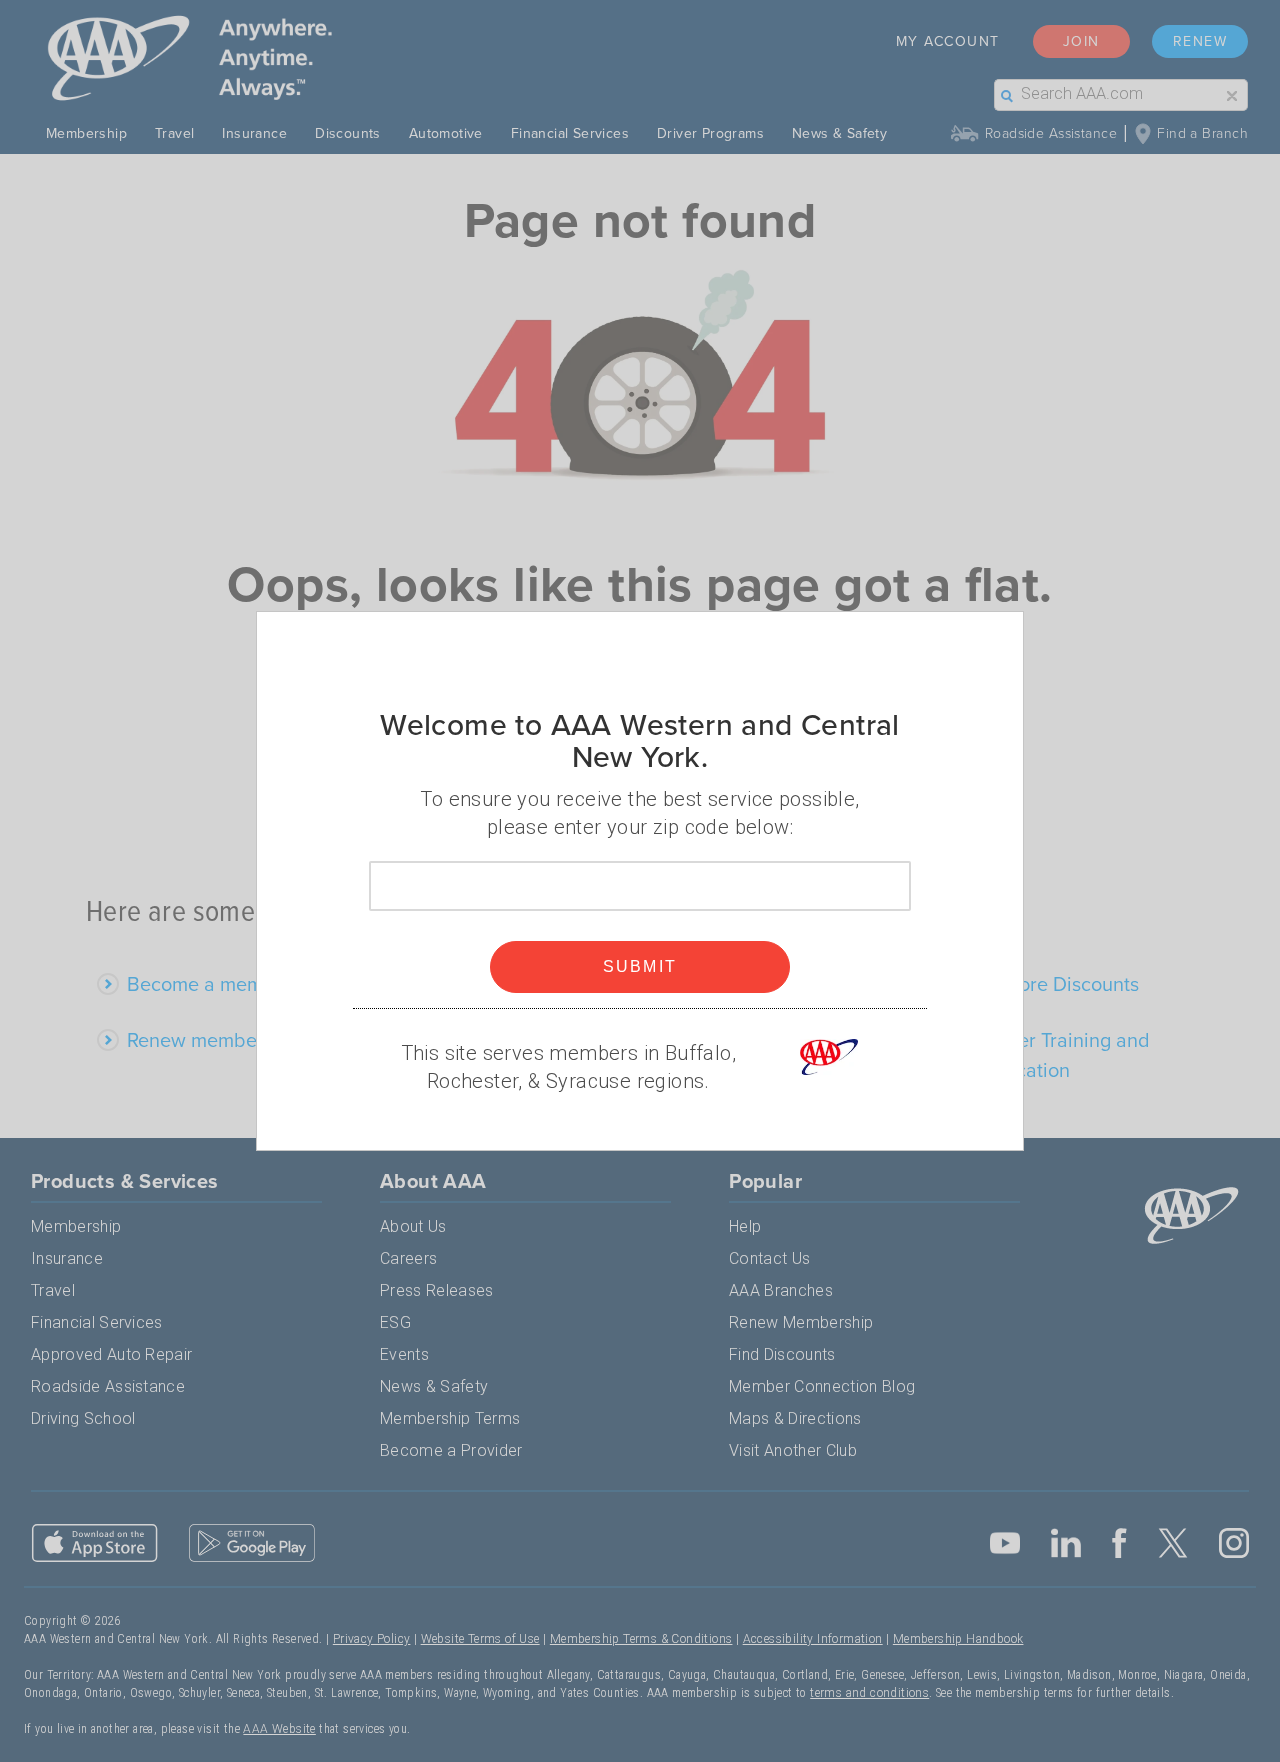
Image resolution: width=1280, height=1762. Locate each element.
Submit (640, 966)
